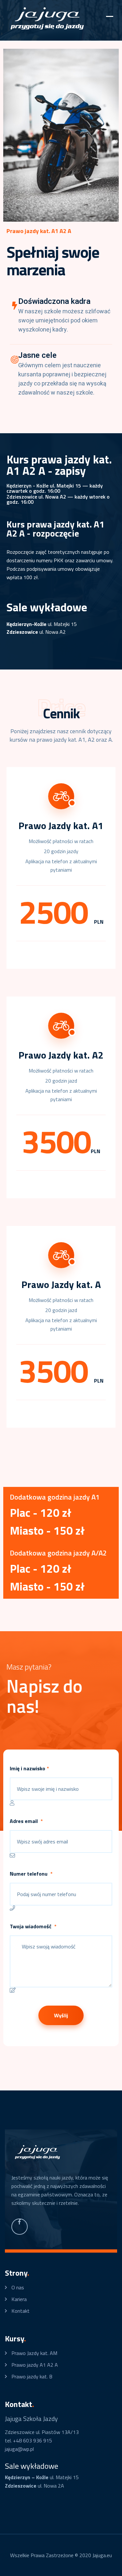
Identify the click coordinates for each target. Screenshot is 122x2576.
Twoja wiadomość (33, 1926)
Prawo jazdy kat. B (32, 2376)
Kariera (19, 2299)
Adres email (26, 1821)
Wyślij (61, 2015)
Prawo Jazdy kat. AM (34, 2353)
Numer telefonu (31, 1874)
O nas (18, 2287)
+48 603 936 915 (33, 2440)
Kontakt (20, 2311)
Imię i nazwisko (29, 1768)
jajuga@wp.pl (19, 2449)
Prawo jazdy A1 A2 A (35, 2365)
